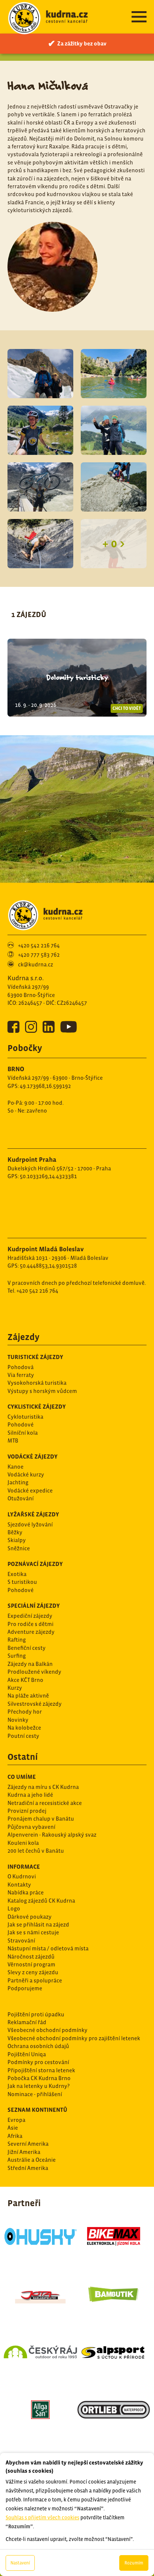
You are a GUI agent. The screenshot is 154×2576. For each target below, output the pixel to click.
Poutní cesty (23, 1736)
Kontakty (19, 1885)
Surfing (17, 1656)
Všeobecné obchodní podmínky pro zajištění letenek (74, 2038)
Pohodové (21, 1424)
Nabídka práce (26, 1892)
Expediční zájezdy (30, 1616)
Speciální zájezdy (34, 1605)
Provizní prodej (27, 1811)
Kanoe (16, 1467)
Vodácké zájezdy (33, 1456)
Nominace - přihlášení (35, 2094)
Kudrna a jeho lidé (30, 1795)
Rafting (17, 1640)
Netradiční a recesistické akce (45, 1803)
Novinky (18, 1720)
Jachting (18, 1482)
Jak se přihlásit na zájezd (38, 1924)
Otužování (21, 1498)
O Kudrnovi (22, 1876)
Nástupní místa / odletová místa (48, 1948)
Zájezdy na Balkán (30, 1664)
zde (91, 2420)
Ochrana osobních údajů (38, 2046)
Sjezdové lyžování (30, 1524)
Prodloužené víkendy (34, 1672)
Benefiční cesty (27, 1648)
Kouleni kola (23, 1843)
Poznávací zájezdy (35, 1564)
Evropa (16, 2120)
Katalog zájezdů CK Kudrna (41, 1901)
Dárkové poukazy (30, 1917)
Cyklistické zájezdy (37, 1406)
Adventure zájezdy (31, 1632)
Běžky (15, 1532)
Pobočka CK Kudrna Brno (39, 2078)
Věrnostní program (31, 1964)
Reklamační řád (27, 2022)
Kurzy (15, 1688)
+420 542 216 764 (39, 945)
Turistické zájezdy (35, 1357)
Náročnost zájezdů (31, 1957)
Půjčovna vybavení (31, 1827)
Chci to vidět (127, 708)
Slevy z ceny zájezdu (33, 1972)
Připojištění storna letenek (41, 2070)
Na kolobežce (24, 1728)
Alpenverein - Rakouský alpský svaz (52, 1835)
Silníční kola (23, 1433)
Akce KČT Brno (25, 1680)
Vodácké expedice (30, 1490)
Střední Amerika (28, 2168)
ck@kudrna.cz (36, 964)
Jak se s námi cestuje (33, 1932)
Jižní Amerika (24, 2152)
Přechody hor (25, 1712)
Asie (13, 2128)
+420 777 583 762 (39, 955)
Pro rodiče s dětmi (30, 1624)
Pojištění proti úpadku (36, 2014)
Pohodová (21, 1367)
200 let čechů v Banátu (36, 1851)
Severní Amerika (28, 2144)
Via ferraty (21, 1375)
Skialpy (17, 1540)
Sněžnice (19, 1548)
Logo (14, 1908)
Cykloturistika (25, 1417)
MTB (13, 1440)
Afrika (15, 2136)
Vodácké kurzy (26, 1474)
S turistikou (22, 1582)
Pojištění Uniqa (27, 2054)
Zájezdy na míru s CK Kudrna (43, 1787)
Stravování (21, 1940)
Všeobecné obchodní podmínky (47, 2030)
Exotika (17, 1574)
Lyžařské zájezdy (33, 1514)
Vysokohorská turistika (37, 1383)
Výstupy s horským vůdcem (42, 1391)
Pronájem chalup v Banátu (41, 1819)
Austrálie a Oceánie (32, 2160)
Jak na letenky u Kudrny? (38, 2086)
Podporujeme (25, 1988)
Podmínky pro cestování (38, 2062)
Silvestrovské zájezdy (35, 1704)
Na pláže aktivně (28, 1696)
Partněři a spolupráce (35, 1980)
